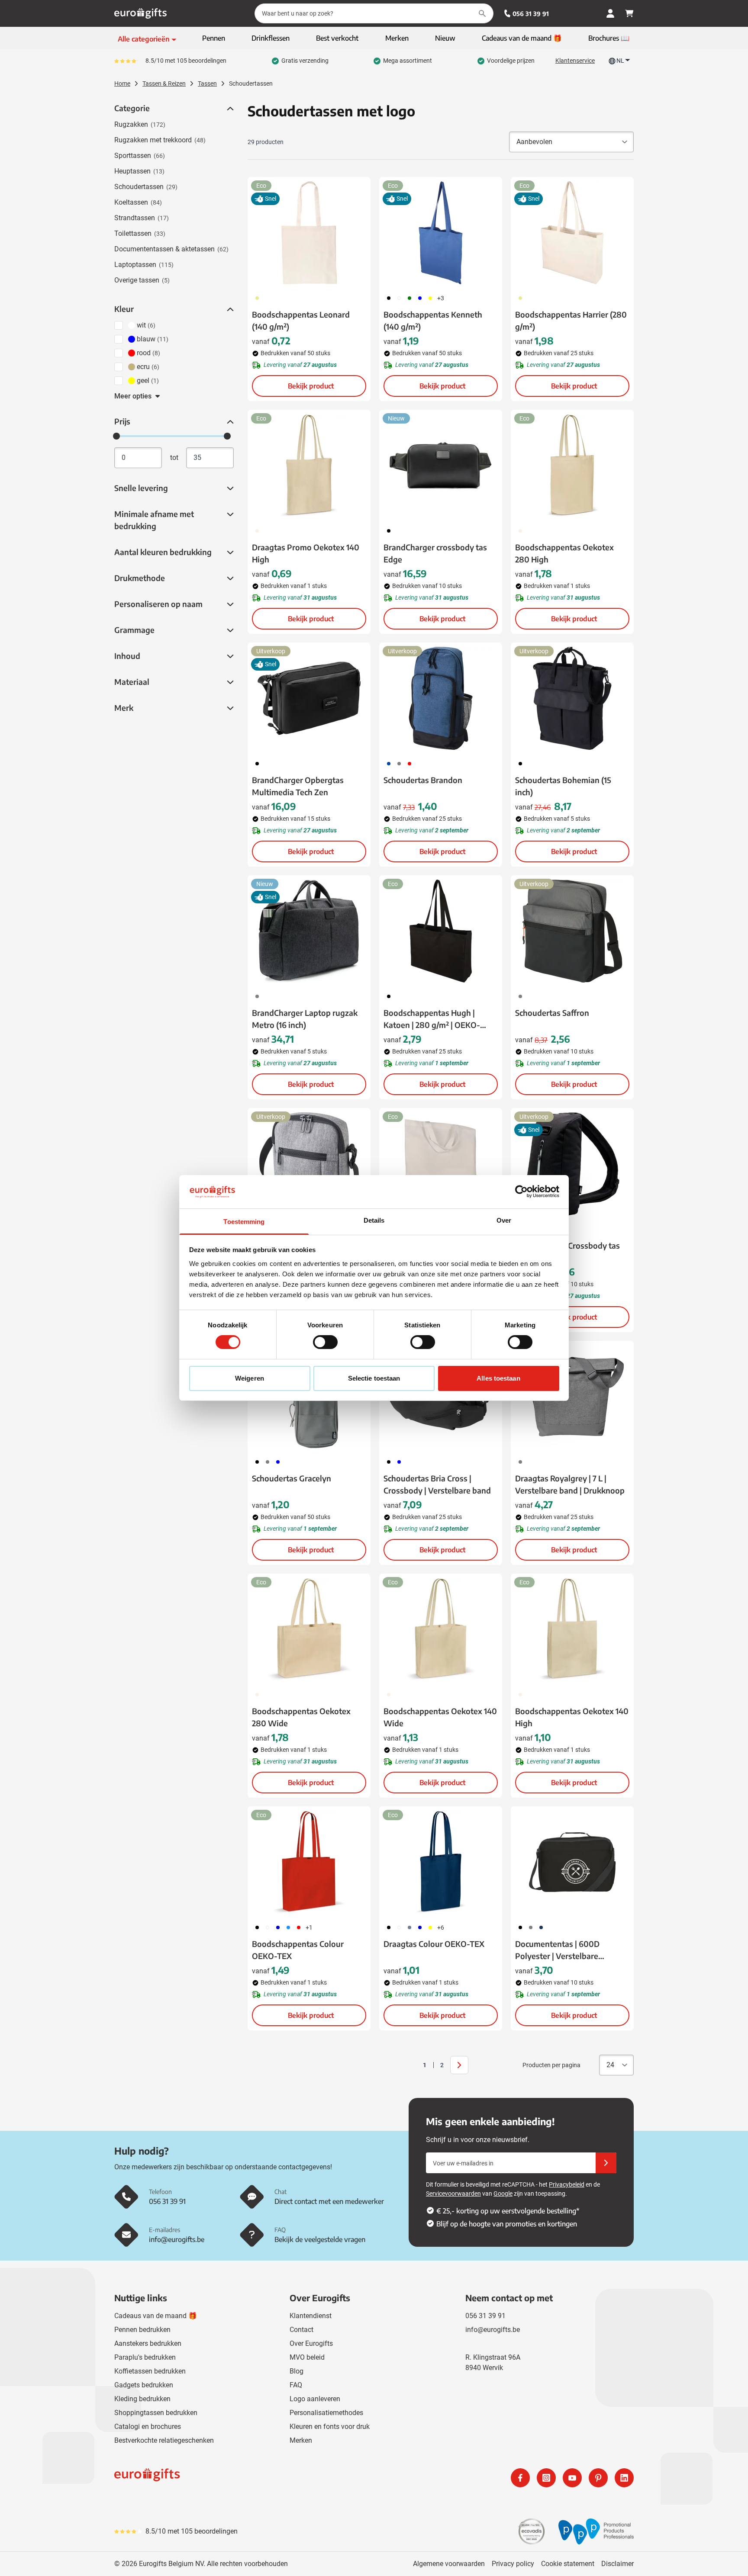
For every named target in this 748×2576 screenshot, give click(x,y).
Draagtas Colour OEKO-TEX (434, 1944)
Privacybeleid (567, 2184)
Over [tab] (504, 1220)
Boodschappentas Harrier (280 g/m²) (571, 320)
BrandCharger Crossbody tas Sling (567, 1251)
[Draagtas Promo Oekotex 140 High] (309, 466)
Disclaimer (617, 2564)
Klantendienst (311, 2316)
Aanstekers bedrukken (148, 2343)
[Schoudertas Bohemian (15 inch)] (572, 698)
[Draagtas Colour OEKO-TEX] (441, 1862)
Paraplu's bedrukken (145, 2357)
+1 (309, 1927)
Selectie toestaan (374, 1378)
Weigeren (250, 1378)
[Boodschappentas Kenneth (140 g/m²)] (441, 233)
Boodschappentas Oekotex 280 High (564, 553)
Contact (301, 2330)
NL (620, 61)
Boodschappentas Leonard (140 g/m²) (301, 320)
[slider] (116, 436)
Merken (301, 2440)
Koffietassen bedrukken (150, 2371)
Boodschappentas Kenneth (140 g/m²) (433, 320)
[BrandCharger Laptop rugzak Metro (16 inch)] (309, 931)
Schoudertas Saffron (552, 1013)
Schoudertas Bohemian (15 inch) (563, 786)
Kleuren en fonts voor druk (330, 2427)
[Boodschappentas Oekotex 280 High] (572, 466)
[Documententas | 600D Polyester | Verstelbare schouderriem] (572, 1862)
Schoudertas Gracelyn (292, 1478)
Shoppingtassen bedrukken (156, 2413)
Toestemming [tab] (244, 1222)
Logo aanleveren (315, 2399)
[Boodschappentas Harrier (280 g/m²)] (572, 233)
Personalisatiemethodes (326, 2413)
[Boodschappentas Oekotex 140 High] (572, 1629)
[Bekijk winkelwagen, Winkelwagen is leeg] (629, 13)
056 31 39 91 (531, 14)
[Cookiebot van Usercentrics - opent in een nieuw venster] (521, 1192)
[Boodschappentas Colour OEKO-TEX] (309, 1862)
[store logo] (242, 2478)
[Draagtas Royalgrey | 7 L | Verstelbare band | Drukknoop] (572, 1397)
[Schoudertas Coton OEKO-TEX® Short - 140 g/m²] (441, 1164)
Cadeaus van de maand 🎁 (156, 2316)
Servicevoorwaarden (453, 2194)
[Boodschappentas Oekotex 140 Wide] (441, 1629)
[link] (411, 2065)
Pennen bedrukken (142, 2330)
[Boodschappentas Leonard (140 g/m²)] (309, 233)
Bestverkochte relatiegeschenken (164, 2440)
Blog (297, 2371)
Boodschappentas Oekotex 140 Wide (440, 1717)
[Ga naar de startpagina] (140, 13)
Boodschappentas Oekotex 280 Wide (301, 1717)
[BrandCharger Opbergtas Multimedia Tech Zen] (309, 698)
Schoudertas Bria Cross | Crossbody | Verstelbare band (437, 1484)
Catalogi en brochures (148, 2427)
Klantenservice (575, 61)
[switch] (325, 1342)
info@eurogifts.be (493, 2330)
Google (503, 2194)
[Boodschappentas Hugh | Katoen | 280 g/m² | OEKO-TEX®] (441, 931)
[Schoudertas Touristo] (309, 1164)
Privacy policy (513, 2564)
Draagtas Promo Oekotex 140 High (306, 553)
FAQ (296, 2385)
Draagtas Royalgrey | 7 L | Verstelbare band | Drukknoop (570, 1484)
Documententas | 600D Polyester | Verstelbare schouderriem (557, 1950)
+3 (441, 298)
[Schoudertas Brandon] (441, 698)
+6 (441, 1927)
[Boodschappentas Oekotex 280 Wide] (309, 1629)
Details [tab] (374, 1220)
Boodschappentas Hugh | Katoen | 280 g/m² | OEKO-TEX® (432, 1019)
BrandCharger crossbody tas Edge (435, 553)
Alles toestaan (498, 1378)
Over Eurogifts (311, 2343)
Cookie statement (568, 2564)
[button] (229, 109)
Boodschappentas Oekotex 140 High (572, 1717)
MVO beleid (307, 2357)
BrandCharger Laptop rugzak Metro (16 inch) (305, 1019)
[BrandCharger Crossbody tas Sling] (572, 1164)
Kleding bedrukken (142, 2399)
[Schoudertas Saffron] (572, 931)
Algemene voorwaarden (449, 2564)
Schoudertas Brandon (423, 780)
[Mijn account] (610, 13)
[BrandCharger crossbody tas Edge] (441, 466)
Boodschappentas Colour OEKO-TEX (298, 1950)
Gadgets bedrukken (144, 2385)
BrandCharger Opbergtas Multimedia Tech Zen (298, 786)
